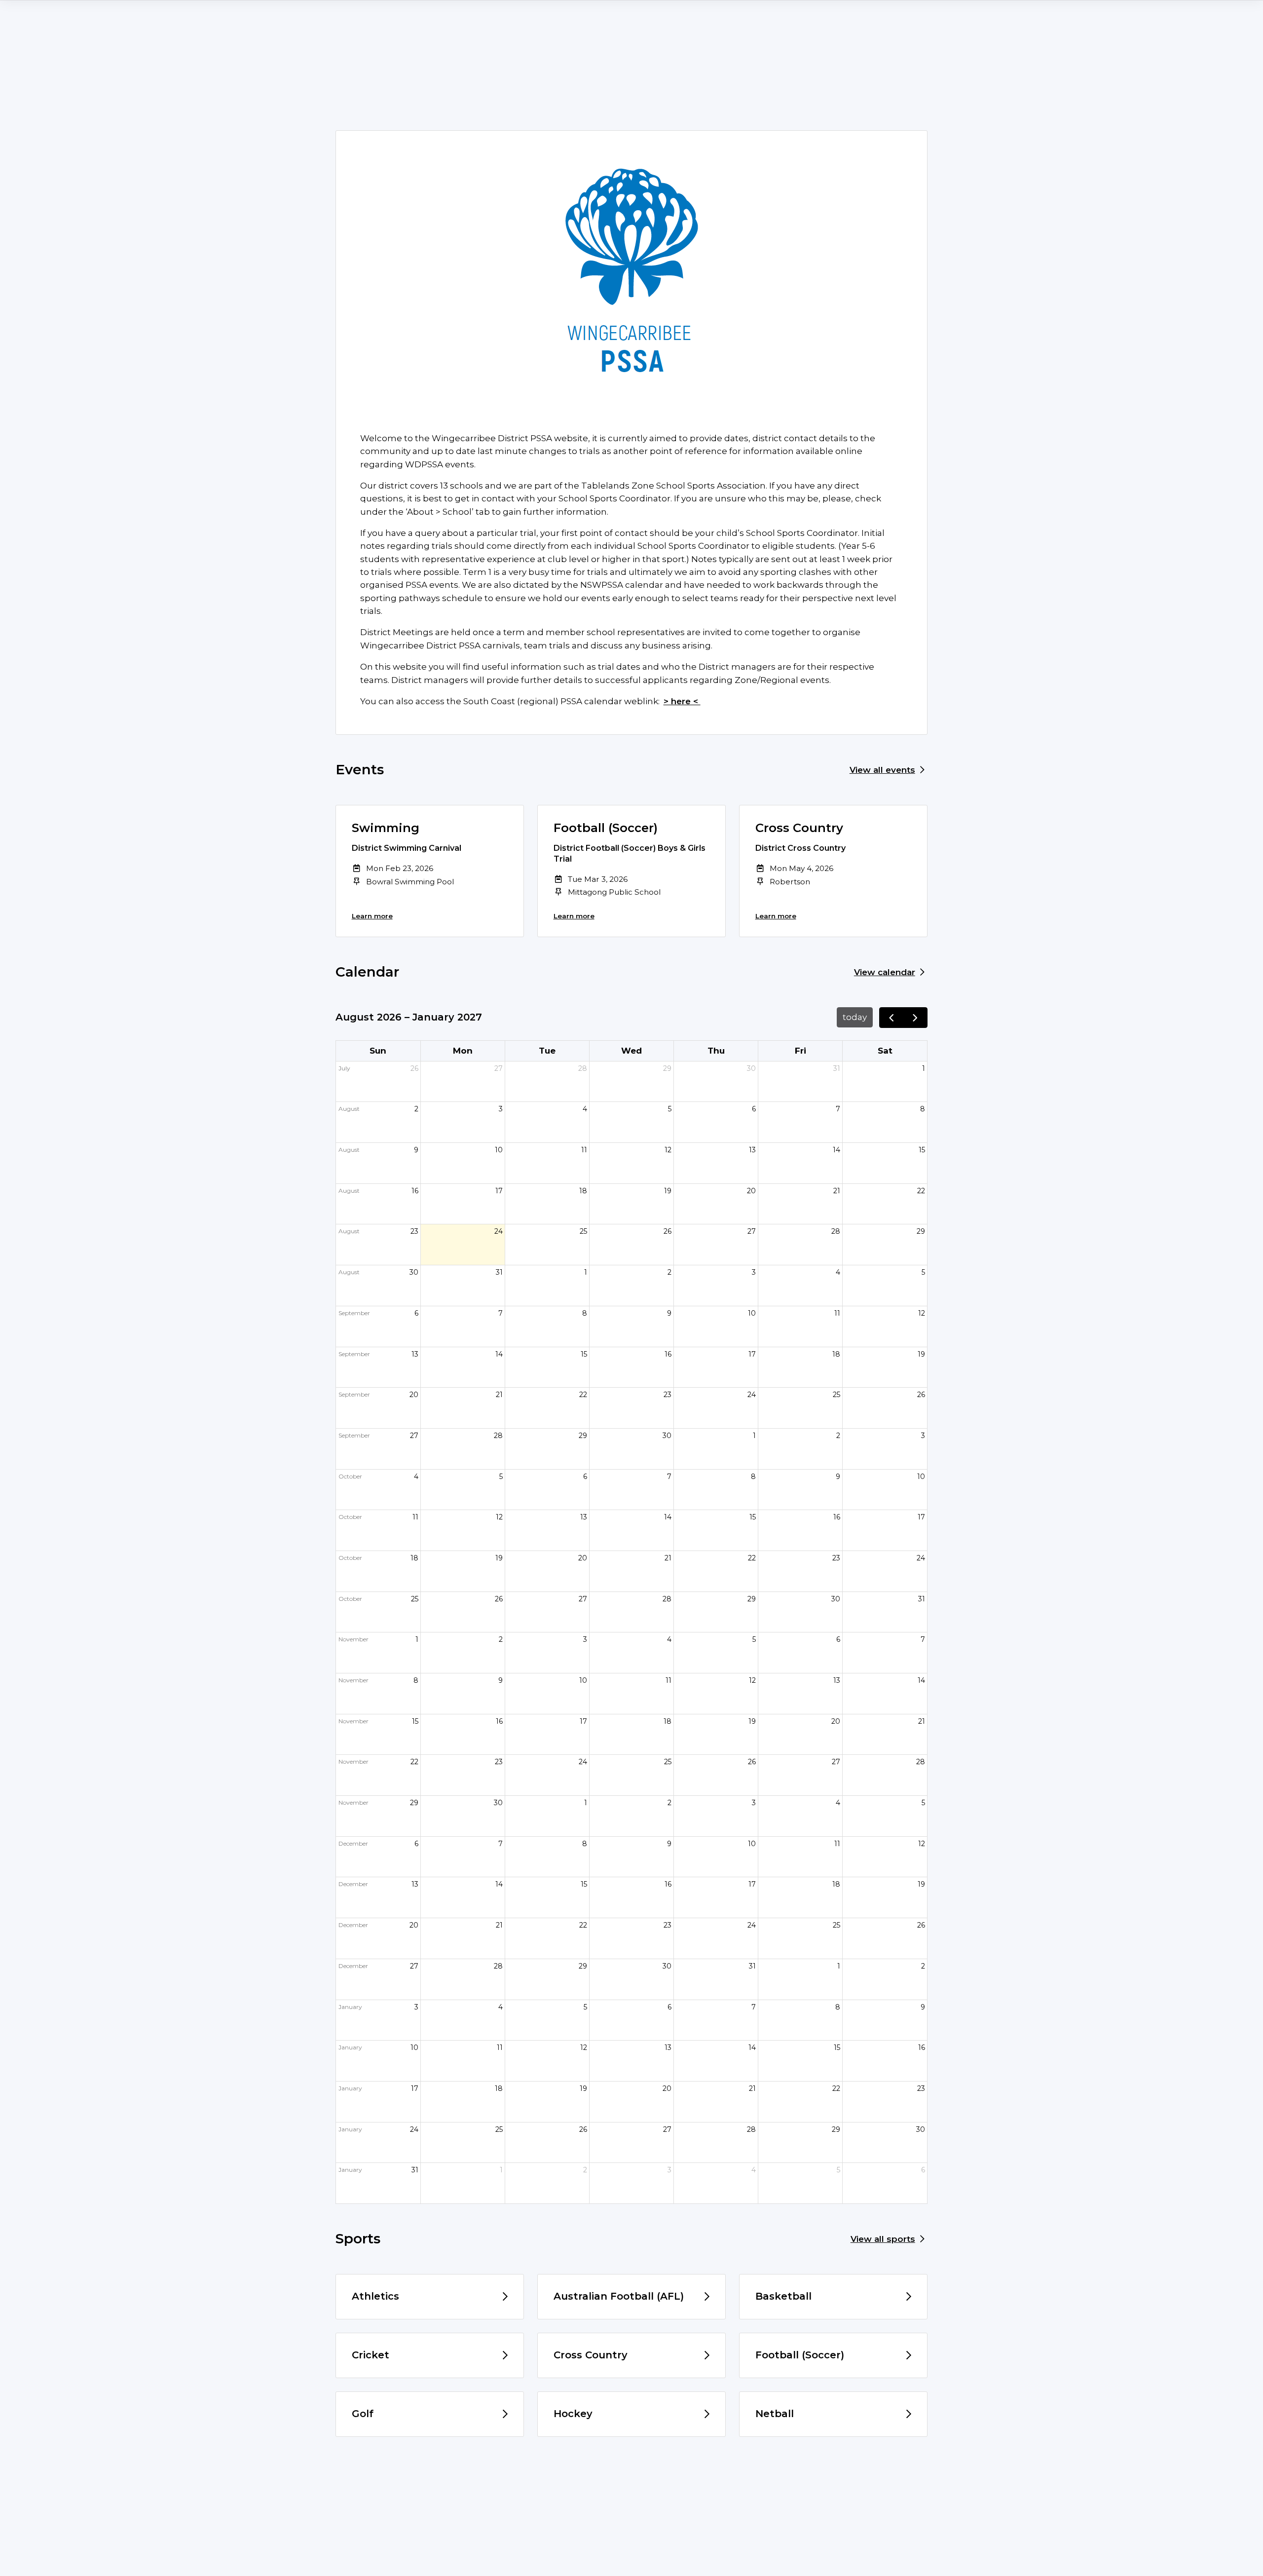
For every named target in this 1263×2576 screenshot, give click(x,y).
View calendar (885, 972)
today (855, 1017)
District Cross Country (800, 848)
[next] (915, 1018)
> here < (682, 701)
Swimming (386, 828)
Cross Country (799, 828)
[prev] (892, 1018)
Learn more (372, 916)
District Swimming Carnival (407, 848)
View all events (882, 770)
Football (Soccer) (606, 828)
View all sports (883, 2239)
